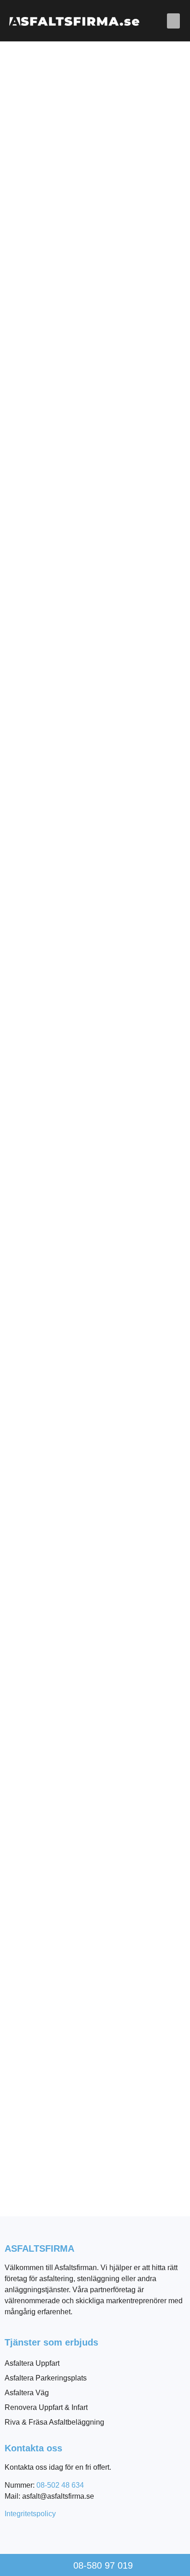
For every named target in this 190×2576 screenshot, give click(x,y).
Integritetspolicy (30, 2514)
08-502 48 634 (60, 2485)
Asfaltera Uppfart (32, 2363)
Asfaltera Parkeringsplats (46, 2378)
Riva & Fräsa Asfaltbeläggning (54, 2422)
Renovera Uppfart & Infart (46, 2407)
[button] (173, 21)
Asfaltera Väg (27, 2393)
